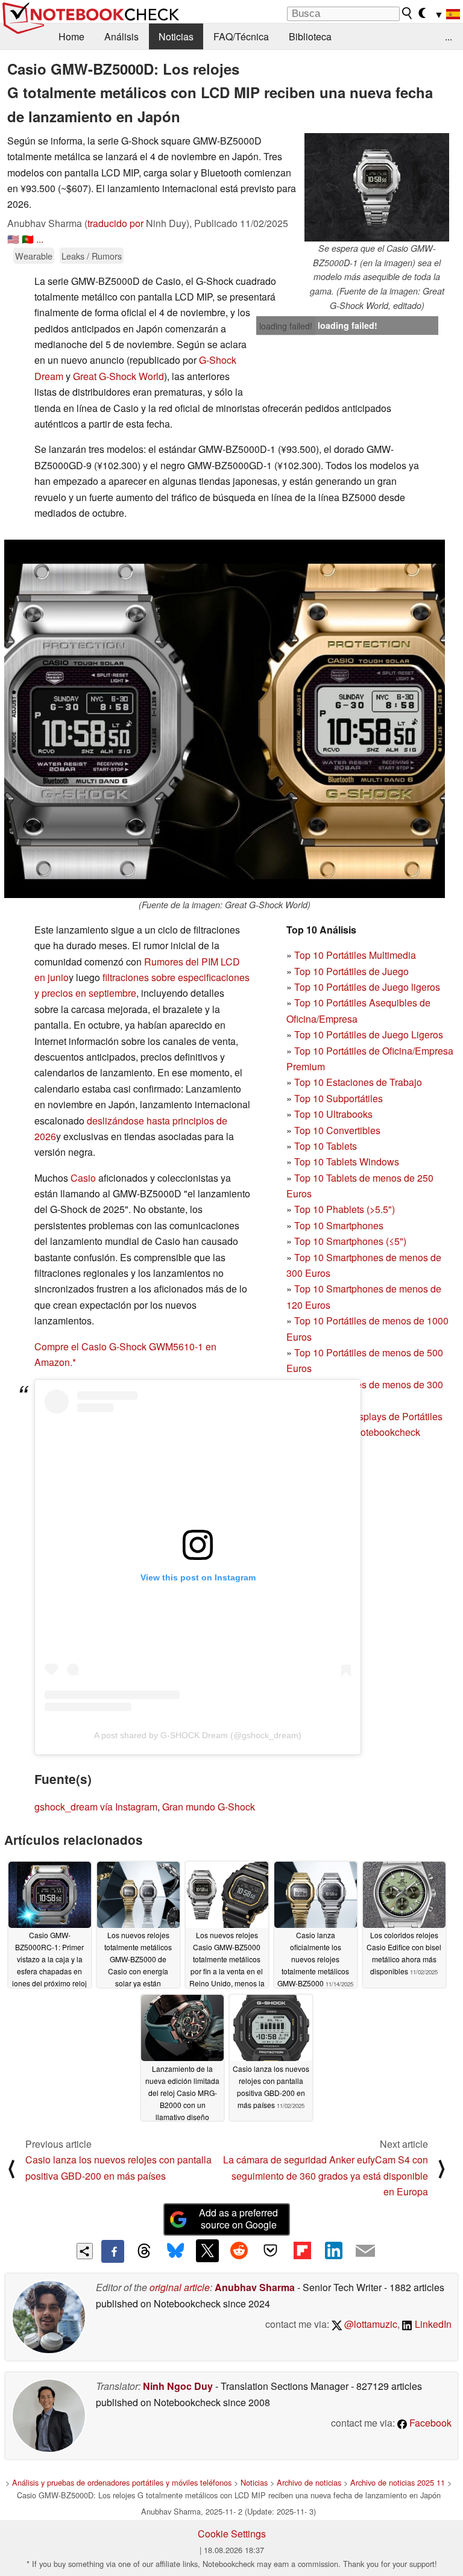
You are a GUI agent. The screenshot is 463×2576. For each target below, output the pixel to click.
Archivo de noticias (309, 2482)
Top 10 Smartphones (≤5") (350, 1241)
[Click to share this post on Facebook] (113, 2251)
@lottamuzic (370, 2324)
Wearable (34, 256)
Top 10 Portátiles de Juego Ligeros (369, 1034)
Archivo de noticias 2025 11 (398, 2482)
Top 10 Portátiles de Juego (351, 971)
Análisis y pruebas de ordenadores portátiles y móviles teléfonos (122, 2482)
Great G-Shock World (118, 376)
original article (180, 2287)
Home (71, 36)
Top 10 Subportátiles (339, 1098)
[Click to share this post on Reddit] (239, 2251)
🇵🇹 (28, 239)
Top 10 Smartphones (339, 1225)
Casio (83, 1178)
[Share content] (85, 2251)
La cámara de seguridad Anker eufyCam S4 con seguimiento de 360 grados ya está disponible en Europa (326, 2175)
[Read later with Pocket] (271, 2251)
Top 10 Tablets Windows (347, 1162)
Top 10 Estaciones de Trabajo (358, 1082)
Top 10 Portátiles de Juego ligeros (367, 987)
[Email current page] (365, 2251)
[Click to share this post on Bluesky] (175, 2251)
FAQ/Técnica (241, 36)
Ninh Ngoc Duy (178, 2386)
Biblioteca (310, 36)
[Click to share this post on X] (207, 2251)
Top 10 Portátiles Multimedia (355, 955)
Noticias (176, 36)
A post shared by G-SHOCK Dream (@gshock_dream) (198, 1735)
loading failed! (286, 326)
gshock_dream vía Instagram (96, 1807)
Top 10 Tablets (326, 1146)
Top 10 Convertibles (337, 1130)
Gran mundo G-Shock (209, 1807)
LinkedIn (432, 2324)
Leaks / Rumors (92, 256)
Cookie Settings (232, 2534)
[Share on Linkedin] (333, 2251)
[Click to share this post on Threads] (144, 2251)
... (449, 36)
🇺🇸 (13, 239)
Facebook (429, 2423)
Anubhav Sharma (255, 2287)
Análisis (121, 36)
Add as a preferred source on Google (238, 2219)
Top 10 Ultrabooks (333, 1114)
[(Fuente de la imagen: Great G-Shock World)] (225, 719)
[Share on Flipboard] (302, 2251)
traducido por (115, 223)
